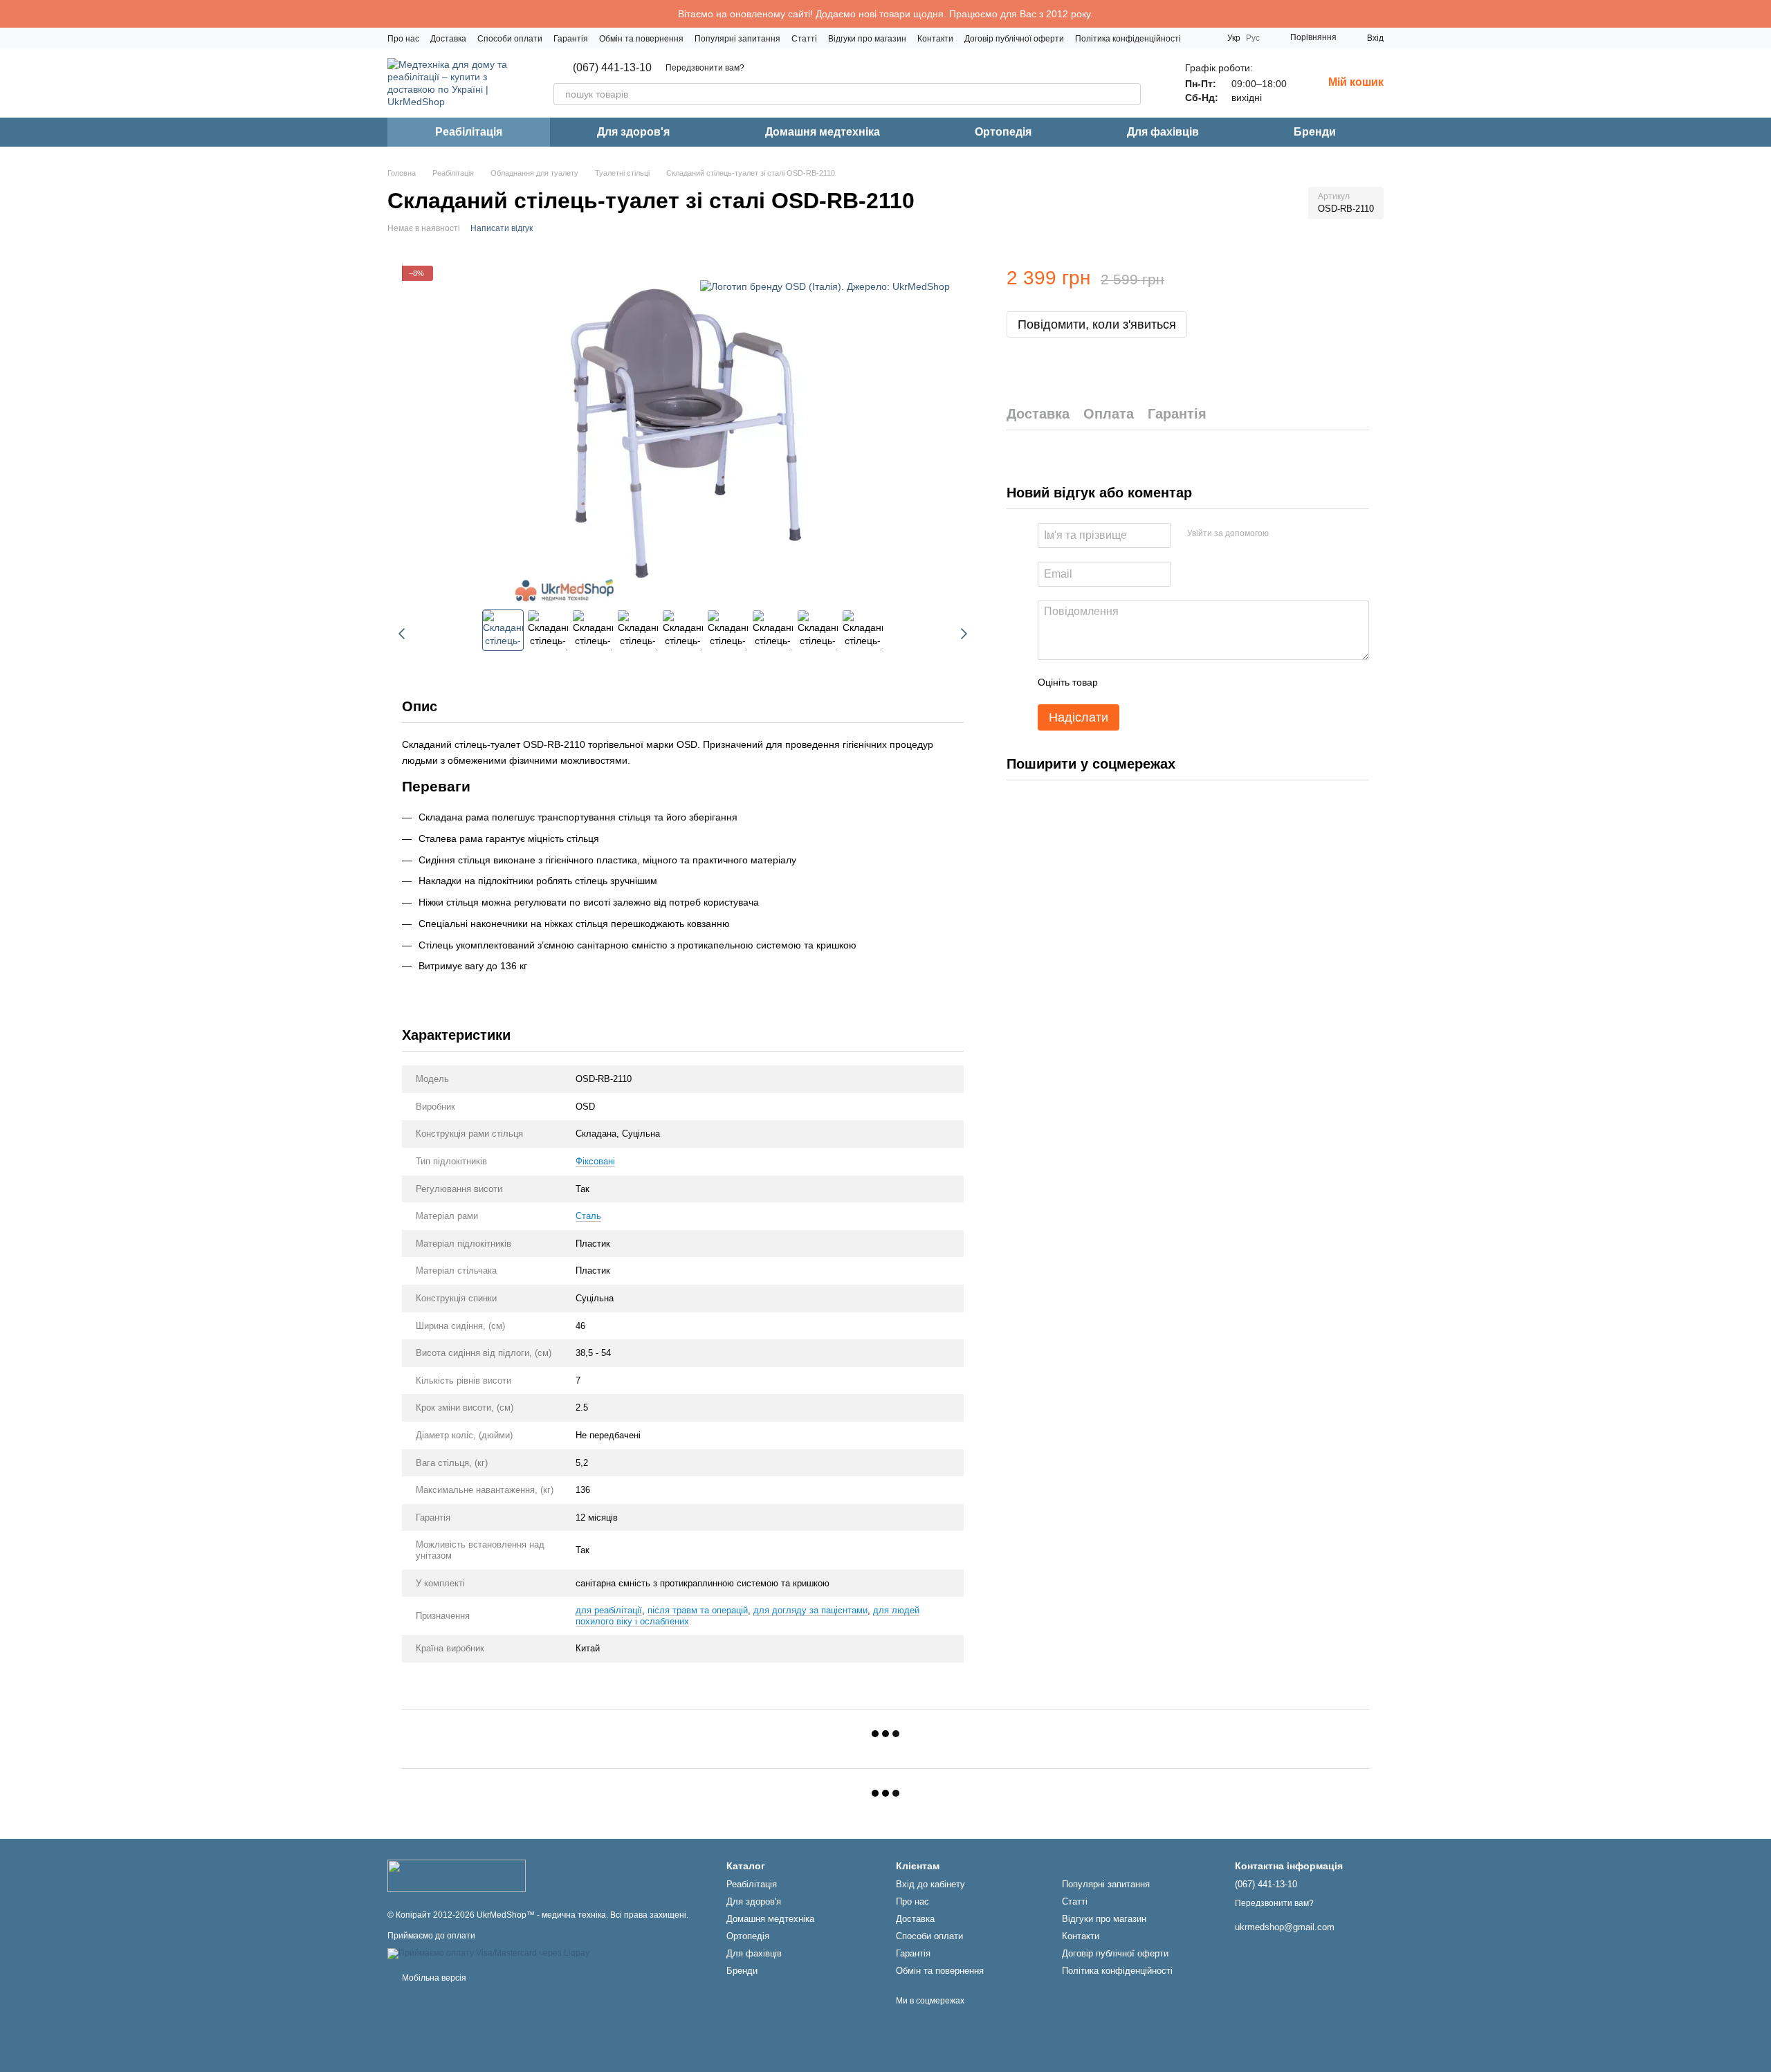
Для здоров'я (633, 132)
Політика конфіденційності (1128, 39)
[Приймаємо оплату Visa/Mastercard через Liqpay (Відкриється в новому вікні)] (488, 1954)
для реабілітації (609, 1610)
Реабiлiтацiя (469, 132)
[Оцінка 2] (1143, 683)
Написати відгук (502, 228)
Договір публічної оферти (1014, 39)
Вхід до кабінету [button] (930, 1884)
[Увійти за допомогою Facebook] (1284, 534)
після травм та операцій (698, 1610)
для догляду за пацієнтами (810, 1610)
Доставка (448, 39)
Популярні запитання (737, 39)
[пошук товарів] (1130, 94)
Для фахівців (1163, 132)
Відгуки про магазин (867, 39)
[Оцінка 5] (1209, 683)
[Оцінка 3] (1165, 683)
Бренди (1315, 132)
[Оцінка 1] (1121, 683)
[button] (1760, 14)
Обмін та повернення (641, 39)
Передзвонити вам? (705, 68)
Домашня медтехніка (823, 132)
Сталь (588, 1216)
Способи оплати (510, 39)
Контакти (935, 39)
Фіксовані (595, 1161)
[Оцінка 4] (1187, 683)
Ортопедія (1003, 132)
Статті (804, 39)
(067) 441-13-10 (612, 68)
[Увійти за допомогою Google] (1306, 534)
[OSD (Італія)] (825, 286)
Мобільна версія (433, 1978)
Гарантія (571, 39)
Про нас (403, 39)
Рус (1253, 38)
